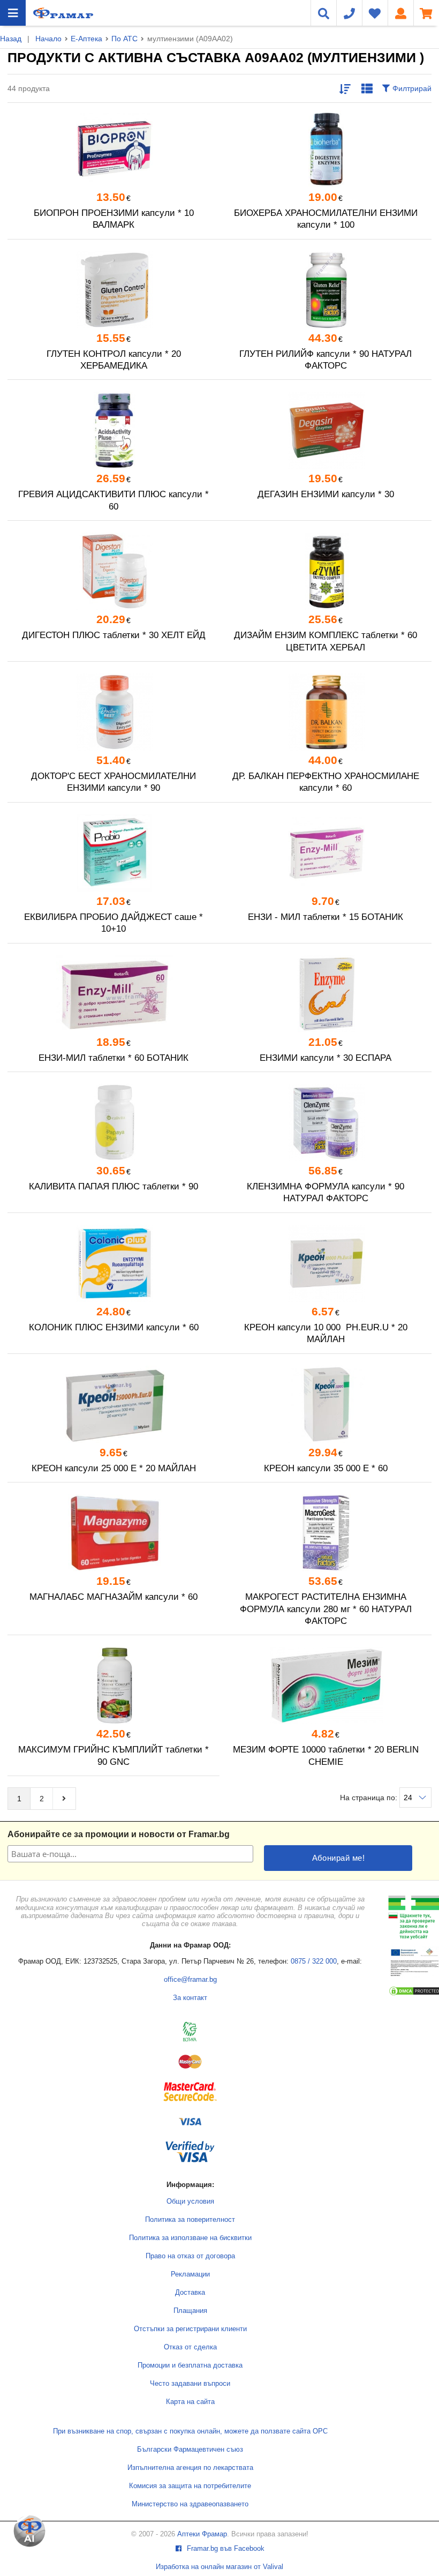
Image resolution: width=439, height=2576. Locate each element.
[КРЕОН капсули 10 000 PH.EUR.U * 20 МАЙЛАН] (326, 1263)
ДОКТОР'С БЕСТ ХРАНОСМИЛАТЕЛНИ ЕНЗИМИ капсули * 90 (113, 782)
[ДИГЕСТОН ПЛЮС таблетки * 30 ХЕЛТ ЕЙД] (113, 571)
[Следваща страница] (64, 1799)
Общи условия (190, 2201)
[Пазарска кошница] (426, 13)
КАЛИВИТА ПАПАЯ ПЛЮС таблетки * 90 (113, 1186)
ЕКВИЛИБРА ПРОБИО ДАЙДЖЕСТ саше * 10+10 (113, 923)
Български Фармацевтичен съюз (190, 2450)
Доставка (190, 2293)
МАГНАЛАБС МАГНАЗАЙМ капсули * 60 (113, 1597)
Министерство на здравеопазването (190, 2504)
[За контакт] (349, 13)
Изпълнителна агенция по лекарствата (190, 2468)
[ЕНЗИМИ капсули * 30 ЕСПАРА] (326, 994)
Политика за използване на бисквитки (190, 2238)
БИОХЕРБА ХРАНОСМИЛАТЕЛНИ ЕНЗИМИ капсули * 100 (326, 219)
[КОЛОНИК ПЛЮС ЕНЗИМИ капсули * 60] (113, 1263)
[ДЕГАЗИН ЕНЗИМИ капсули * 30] (326, 430)
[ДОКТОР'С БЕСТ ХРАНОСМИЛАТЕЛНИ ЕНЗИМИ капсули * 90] (113, 712)
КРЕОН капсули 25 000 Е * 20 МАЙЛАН (114, 1468)
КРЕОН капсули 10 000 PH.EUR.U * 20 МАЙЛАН (326, 1333)
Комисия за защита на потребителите (190, 2486)
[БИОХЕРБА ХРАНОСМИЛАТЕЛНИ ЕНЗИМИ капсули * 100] (326, 149)
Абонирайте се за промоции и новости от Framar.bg (119, 1834)
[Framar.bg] (63, 13)
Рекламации (190, 2274)
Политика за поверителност (190, 2220)
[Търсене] (323, 13)
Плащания (190, 2311)
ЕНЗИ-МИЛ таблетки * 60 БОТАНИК (113, 1058)
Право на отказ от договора (190, 2256)
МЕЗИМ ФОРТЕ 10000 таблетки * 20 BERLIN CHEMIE (326, 1755)
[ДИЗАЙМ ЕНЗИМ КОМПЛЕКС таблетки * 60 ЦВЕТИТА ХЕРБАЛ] (326, 571)
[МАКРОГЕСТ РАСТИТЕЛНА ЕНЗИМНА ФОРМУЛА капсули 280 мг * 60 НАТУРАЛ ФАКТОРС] (326, 1533)
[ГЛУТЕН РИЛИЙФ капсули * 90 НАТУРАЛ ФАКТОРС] (326, 290)
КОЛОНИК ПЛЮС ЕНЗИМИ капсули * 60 (114, 1327)
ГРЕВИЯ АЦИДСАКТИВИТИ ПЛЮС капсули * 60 (113, 500)
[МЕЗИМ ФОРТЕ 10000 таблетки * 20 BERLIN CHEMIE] (326, 1686)
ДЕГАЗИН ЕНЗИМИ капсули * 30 (326, 494)
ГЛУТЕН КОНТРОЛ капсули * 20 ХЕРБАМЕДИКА (114, 360)
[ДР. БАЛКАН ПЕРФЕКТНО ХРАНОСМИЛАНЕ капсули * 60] (326, 712)
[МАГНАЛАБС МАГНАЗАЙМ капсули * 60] (113, 1533)
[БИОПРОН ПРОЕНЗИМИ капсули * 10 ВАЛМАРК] (113, 149)
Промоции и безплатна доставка (190, 2365)
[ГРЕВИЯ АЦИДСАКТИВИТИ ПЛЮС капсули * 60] (113, 430)
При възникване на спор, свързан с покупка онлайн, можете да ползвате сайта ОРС (190, 2431)
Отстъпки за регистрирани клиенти (190, 2329)
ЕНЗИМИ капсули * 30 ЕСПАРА (326, 1058)
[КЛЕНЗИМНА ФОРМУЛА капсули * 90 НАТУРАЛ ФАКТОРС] (326, 1122)
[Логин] (400, 13)
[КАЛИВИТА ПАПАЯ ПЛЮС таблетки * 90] (113, 1122)
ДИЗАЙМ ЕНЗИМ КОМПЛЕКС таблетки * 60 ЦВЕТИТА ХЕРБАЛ (326, 641)
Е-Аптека (86, 39)
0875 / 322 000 (314, 1961)
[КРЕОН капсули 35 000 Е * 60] (326, 1404)
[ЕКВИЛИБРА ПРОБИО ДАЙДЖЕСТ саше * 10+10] (113, 853)
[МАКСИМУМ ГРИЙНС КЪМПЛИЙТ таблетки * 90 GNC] (113, 1686)
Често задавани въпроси (190, 2384)
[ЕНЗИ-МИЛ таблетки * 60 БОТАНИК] (113, 994)
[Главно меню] (13, 13)
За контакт (190, 1998)
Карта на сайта (190, 2402)
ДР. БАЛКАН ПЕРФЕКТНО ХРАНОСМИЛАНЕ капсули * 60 (326, 782)
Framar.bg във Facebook (225, 2549)
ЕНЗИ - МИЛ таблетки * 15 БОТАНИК (326, 917)
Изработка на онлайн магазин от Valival (219, 2567)
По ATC (124, 39)
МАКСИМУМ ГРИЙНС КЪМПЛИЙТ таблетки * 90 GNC (113, 1755)
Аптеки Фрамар (202, 2534)
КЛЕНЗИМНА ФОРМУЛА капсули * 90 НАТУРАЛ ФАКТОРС (326, 1192)
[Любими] (375, 13)
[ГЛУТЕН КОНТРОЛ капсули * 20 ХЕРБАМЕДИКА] (113, 290)
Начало (48, 39)
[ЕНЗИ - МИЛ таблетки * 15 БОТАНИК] (326, 853)
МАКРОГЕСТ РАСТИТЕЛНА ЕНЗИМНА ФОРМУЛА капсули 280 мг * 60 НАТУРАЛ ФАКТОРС (326, 1609)
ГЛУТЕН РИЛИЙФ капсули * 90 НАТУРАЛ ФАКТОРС (326, 360)
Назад (11, 39)
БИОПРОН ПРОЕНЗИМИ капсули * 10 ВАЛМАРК (114, 219)
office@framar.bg (190, 1980)
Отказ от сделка (190, 2347)
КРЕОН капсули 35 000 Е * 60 (326, 1468)
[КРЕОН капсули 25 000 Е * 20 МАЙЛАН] (113, 1404)
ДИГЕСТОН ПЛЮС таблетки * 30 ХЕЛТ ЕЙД (114, 635)
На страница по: (370, 1798)
